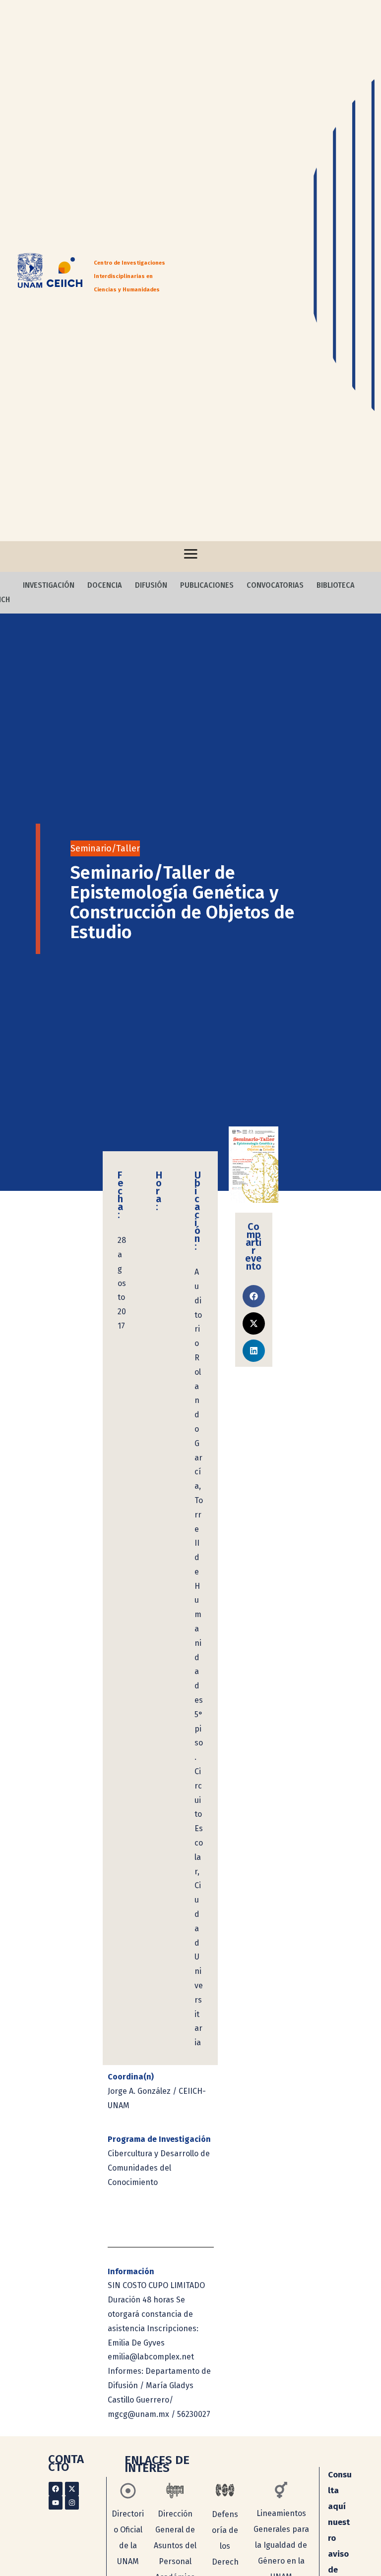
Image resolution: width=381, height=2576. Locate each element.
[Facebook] (56, 2489)
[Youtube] (56, 2503)
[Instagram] (72, 2503)
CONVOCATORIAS (275, 585)
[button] (254, 1296)
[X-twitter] (72, 2489)
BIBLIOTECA (336, 585)
